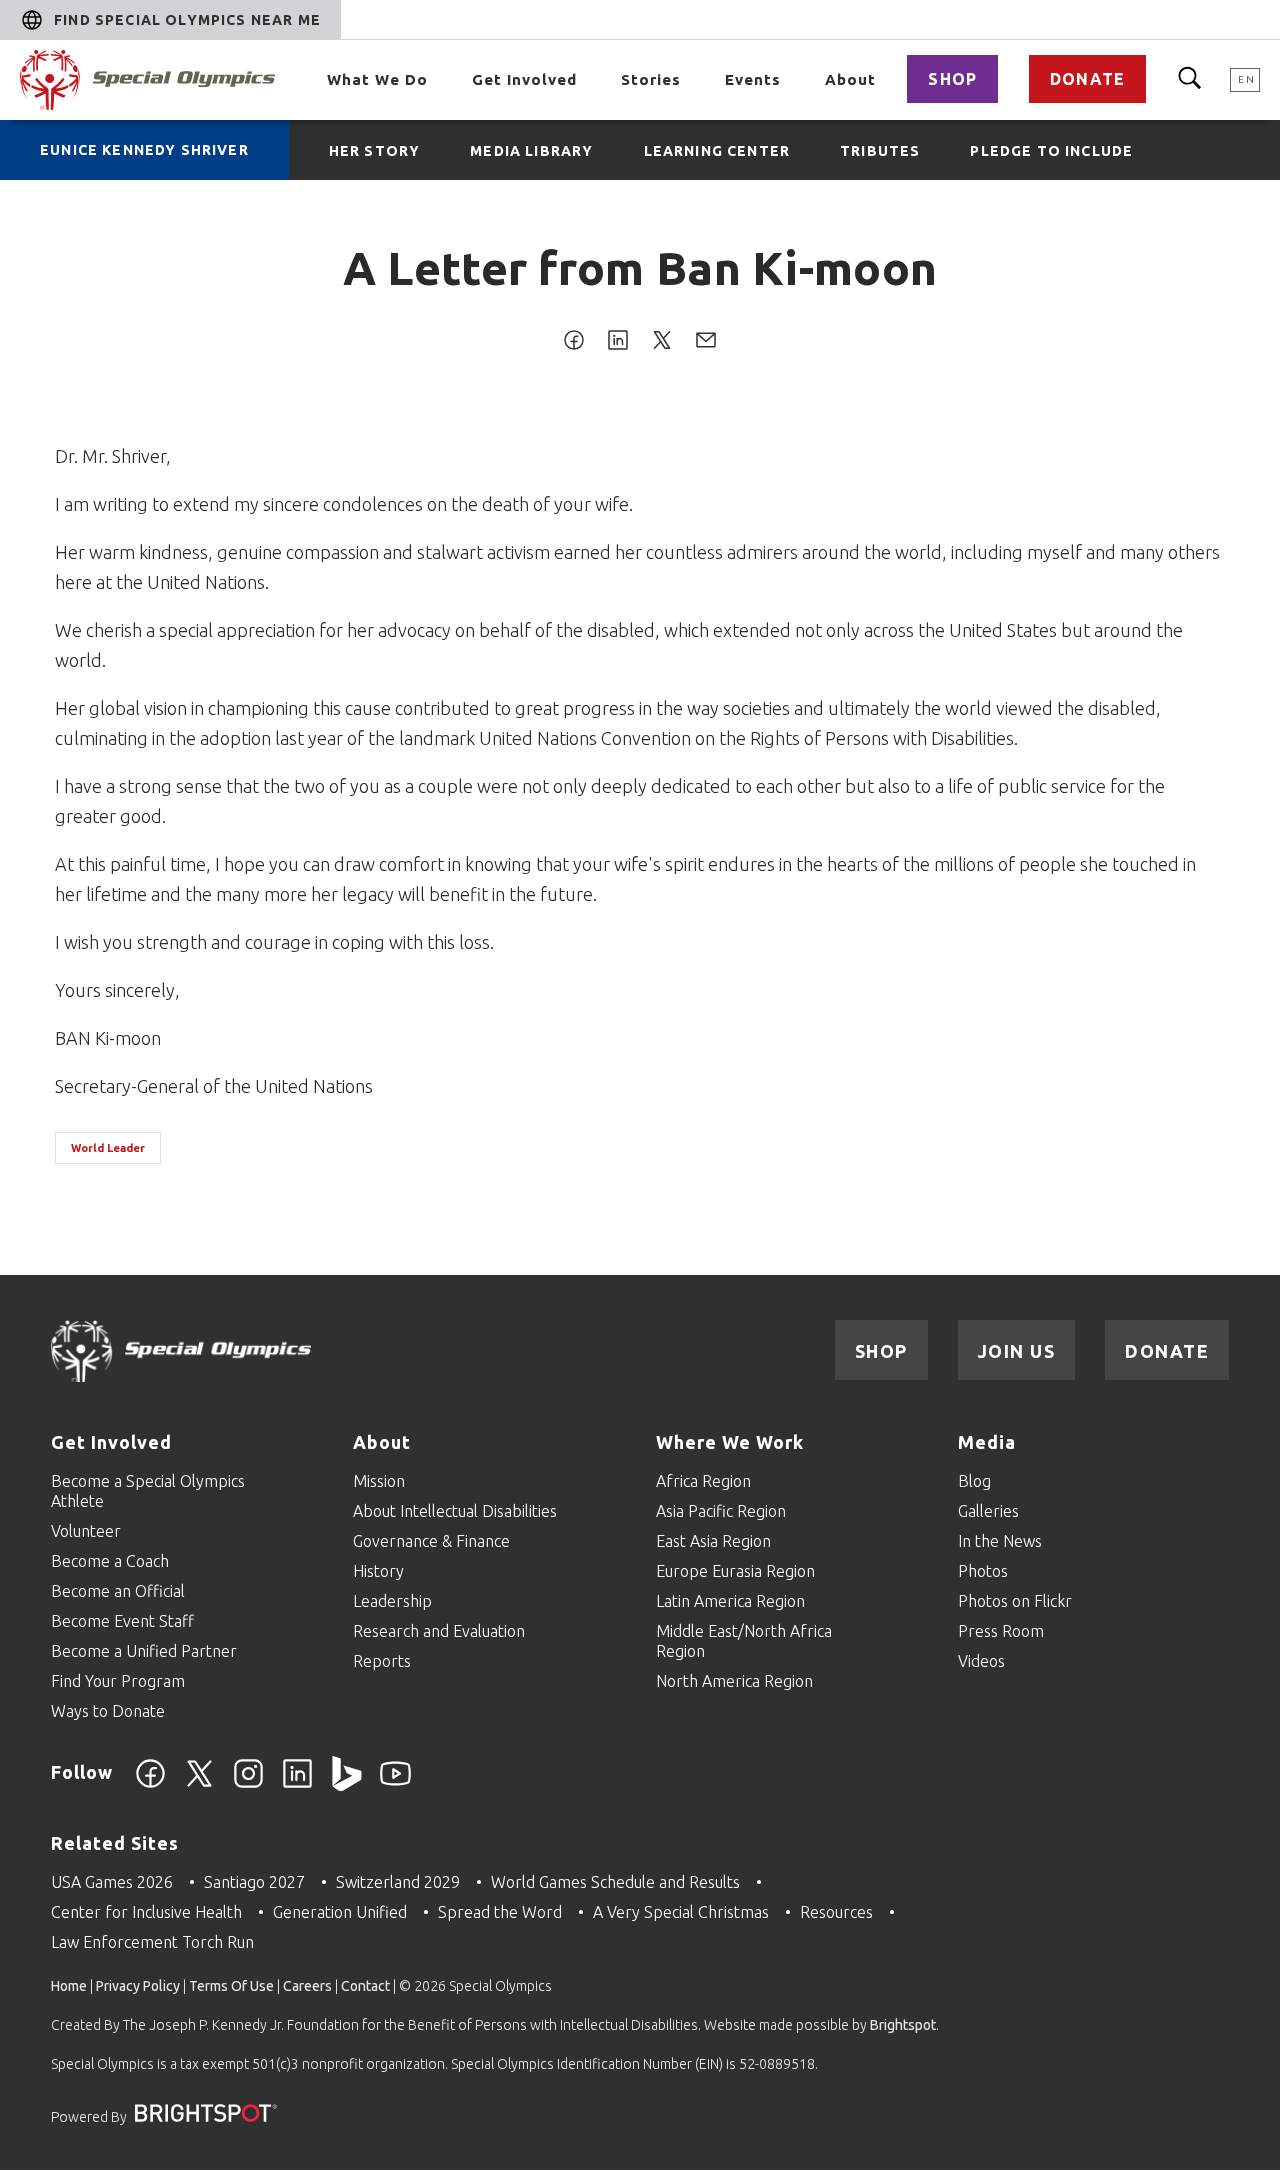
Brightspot (903, 2025)
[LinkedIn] (297, 1785)
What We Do (377, 79)
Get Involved (524, 79)
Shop (952, 79)
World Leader (108, 1148)
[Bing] (346, 1785)
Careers (307, 1986)
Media (987, 1442)
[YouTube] (395, 1785)
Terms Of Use (231, 1986)
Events (753, 79)
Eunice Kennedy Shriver (144, 150)
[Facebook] (150, 1785)
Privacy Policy (138, 1986)
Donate (1087, 79)
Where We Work (730, 1442)
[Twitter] (199, 1785)
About (850, 79)
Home (69, 1986)
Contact (365, 1986)
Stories (651, 79)
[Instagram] (248, 1785)
